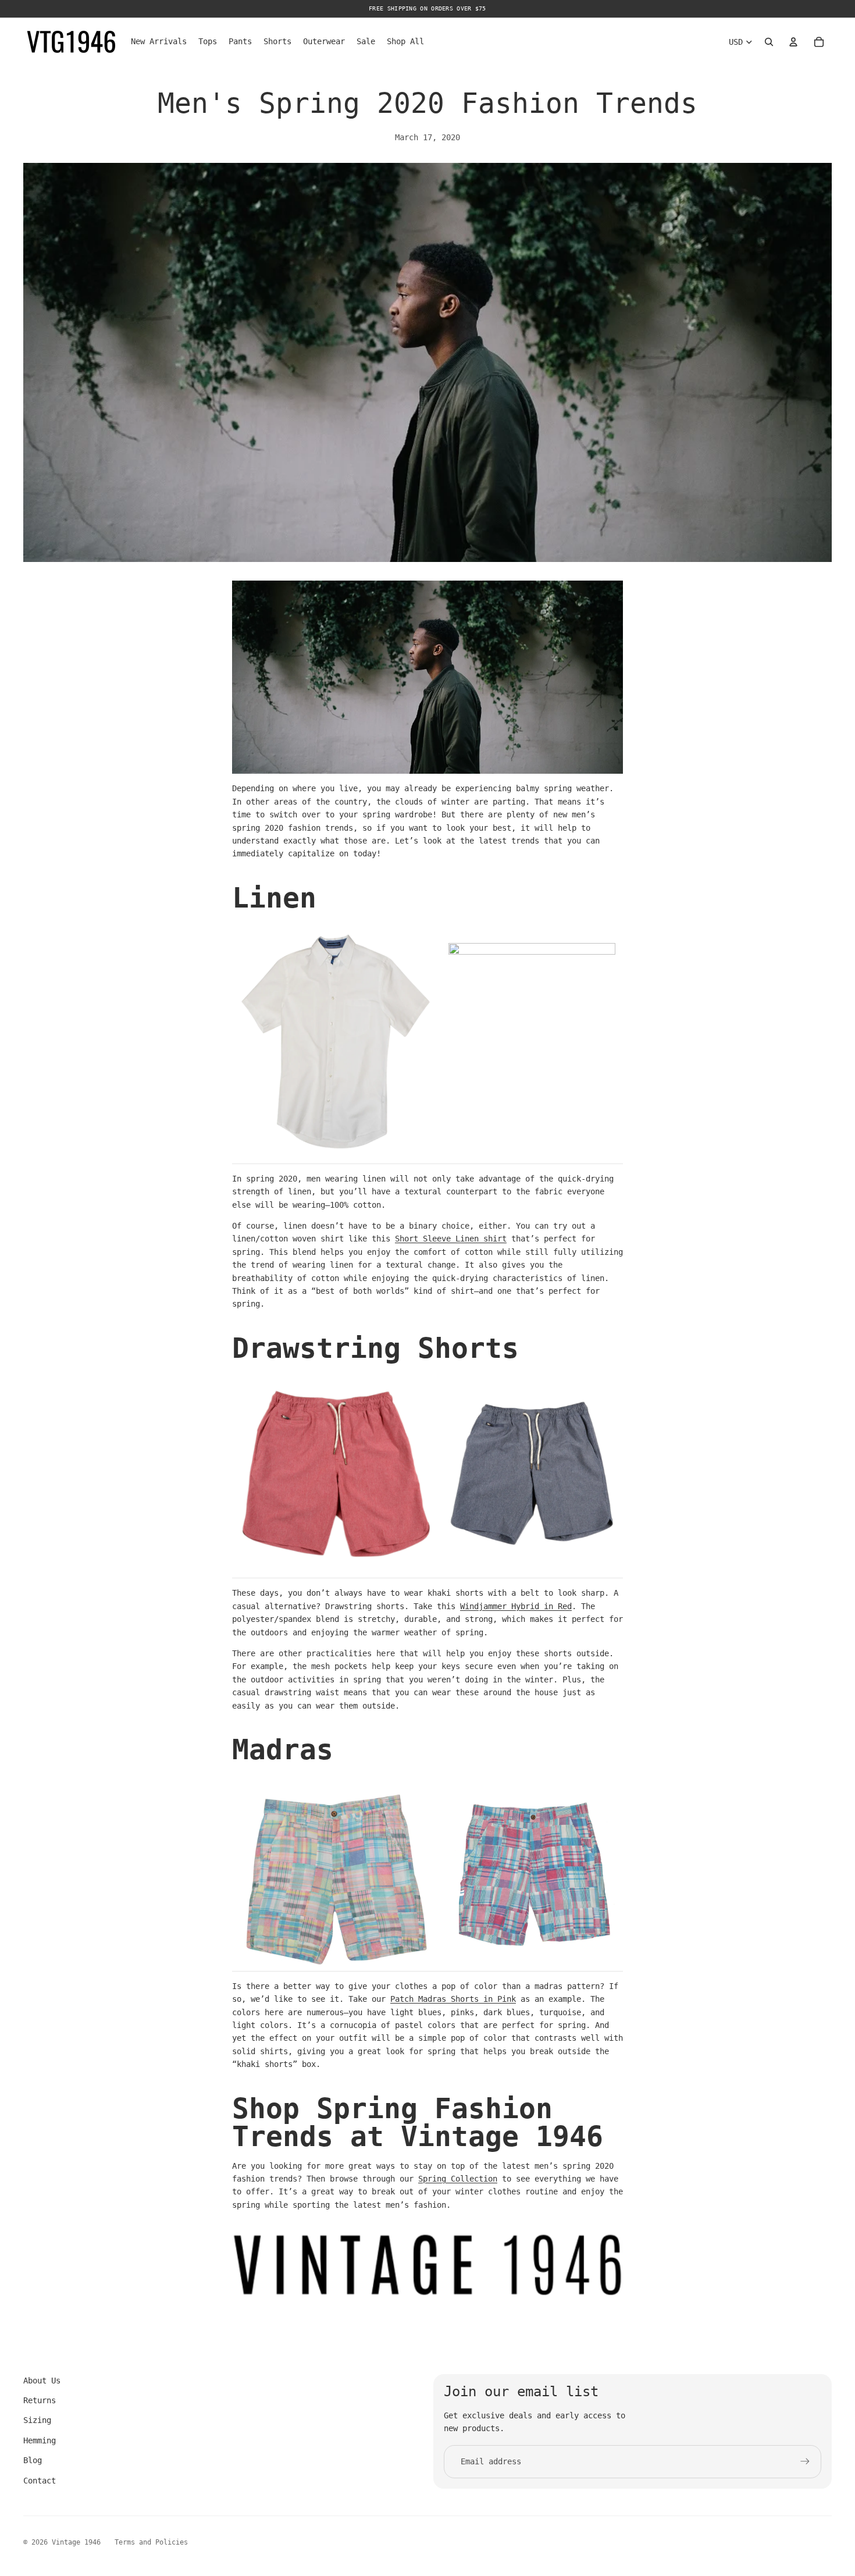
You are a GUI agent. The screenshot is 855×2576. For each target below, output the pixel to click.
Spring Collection (458, 2179)
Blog (33, 2460)
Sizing (37, 2420)
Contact (40, 2481)
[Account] (793, 42)
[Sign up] (805, 2461)
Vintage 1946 (76, 2542)
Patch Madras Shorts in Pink (453, 1999)
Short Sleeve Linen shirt (451, 1239)
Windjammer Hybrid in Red (516, 1606)
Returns (40, 2400)
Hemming (40, 2440)
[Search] (769, 42)
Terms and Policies (151, 2542)
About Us (42, 2381)
